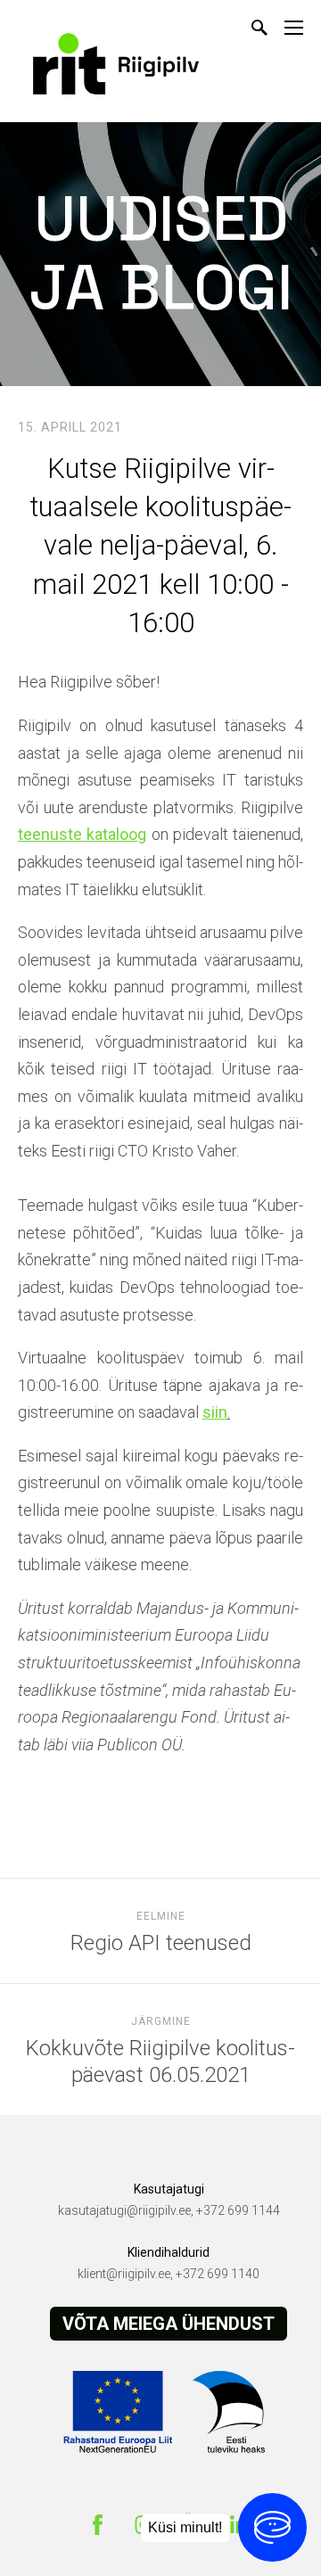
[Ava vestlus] (272, 2527)
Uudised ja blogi (160, 253)
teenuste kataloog (82, 834)
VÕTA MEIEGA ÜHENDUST (169, 2324)
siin (215, 1412)
